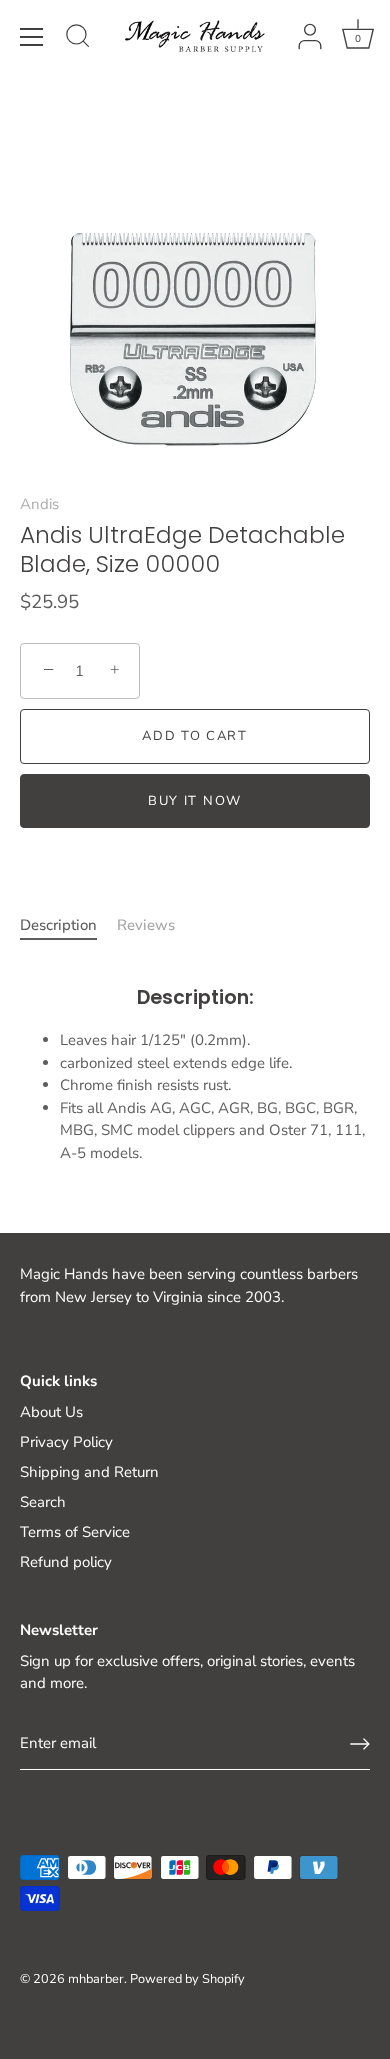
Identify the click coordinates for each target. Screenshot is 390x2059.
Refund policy (66, 1562)
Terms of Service (75, 1532)
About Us (51, 1412)
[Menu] (32, 37)
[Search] (78, 39)
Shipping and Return (89, 1472)
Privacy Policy (66, 1442)
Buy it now (195, 801)
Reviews (146, 925)
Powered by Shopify (187, 1979)
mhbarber (96, 1979)
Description (58, 925)
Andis (39, 504)
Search (43, 1502)
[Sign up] (360, 1744)
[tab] (68, 925)
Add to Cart (195, 736)
